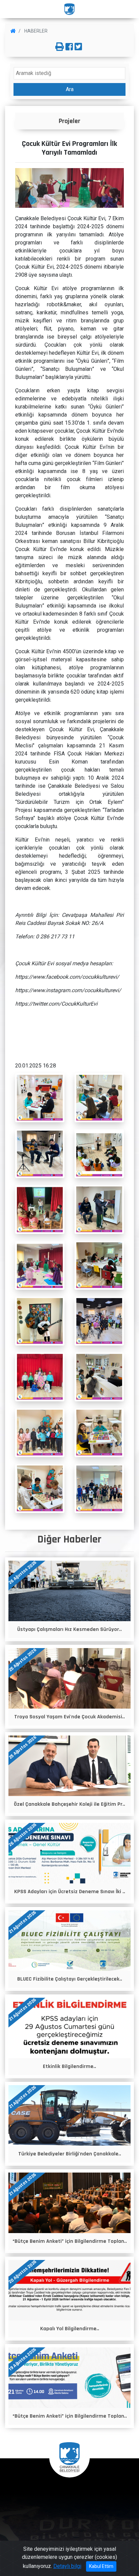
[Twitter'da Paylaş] (78, 47)
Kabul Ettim (101, 2566)
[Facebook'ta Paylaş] (69, 47)
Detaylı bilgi (67, 2566)
